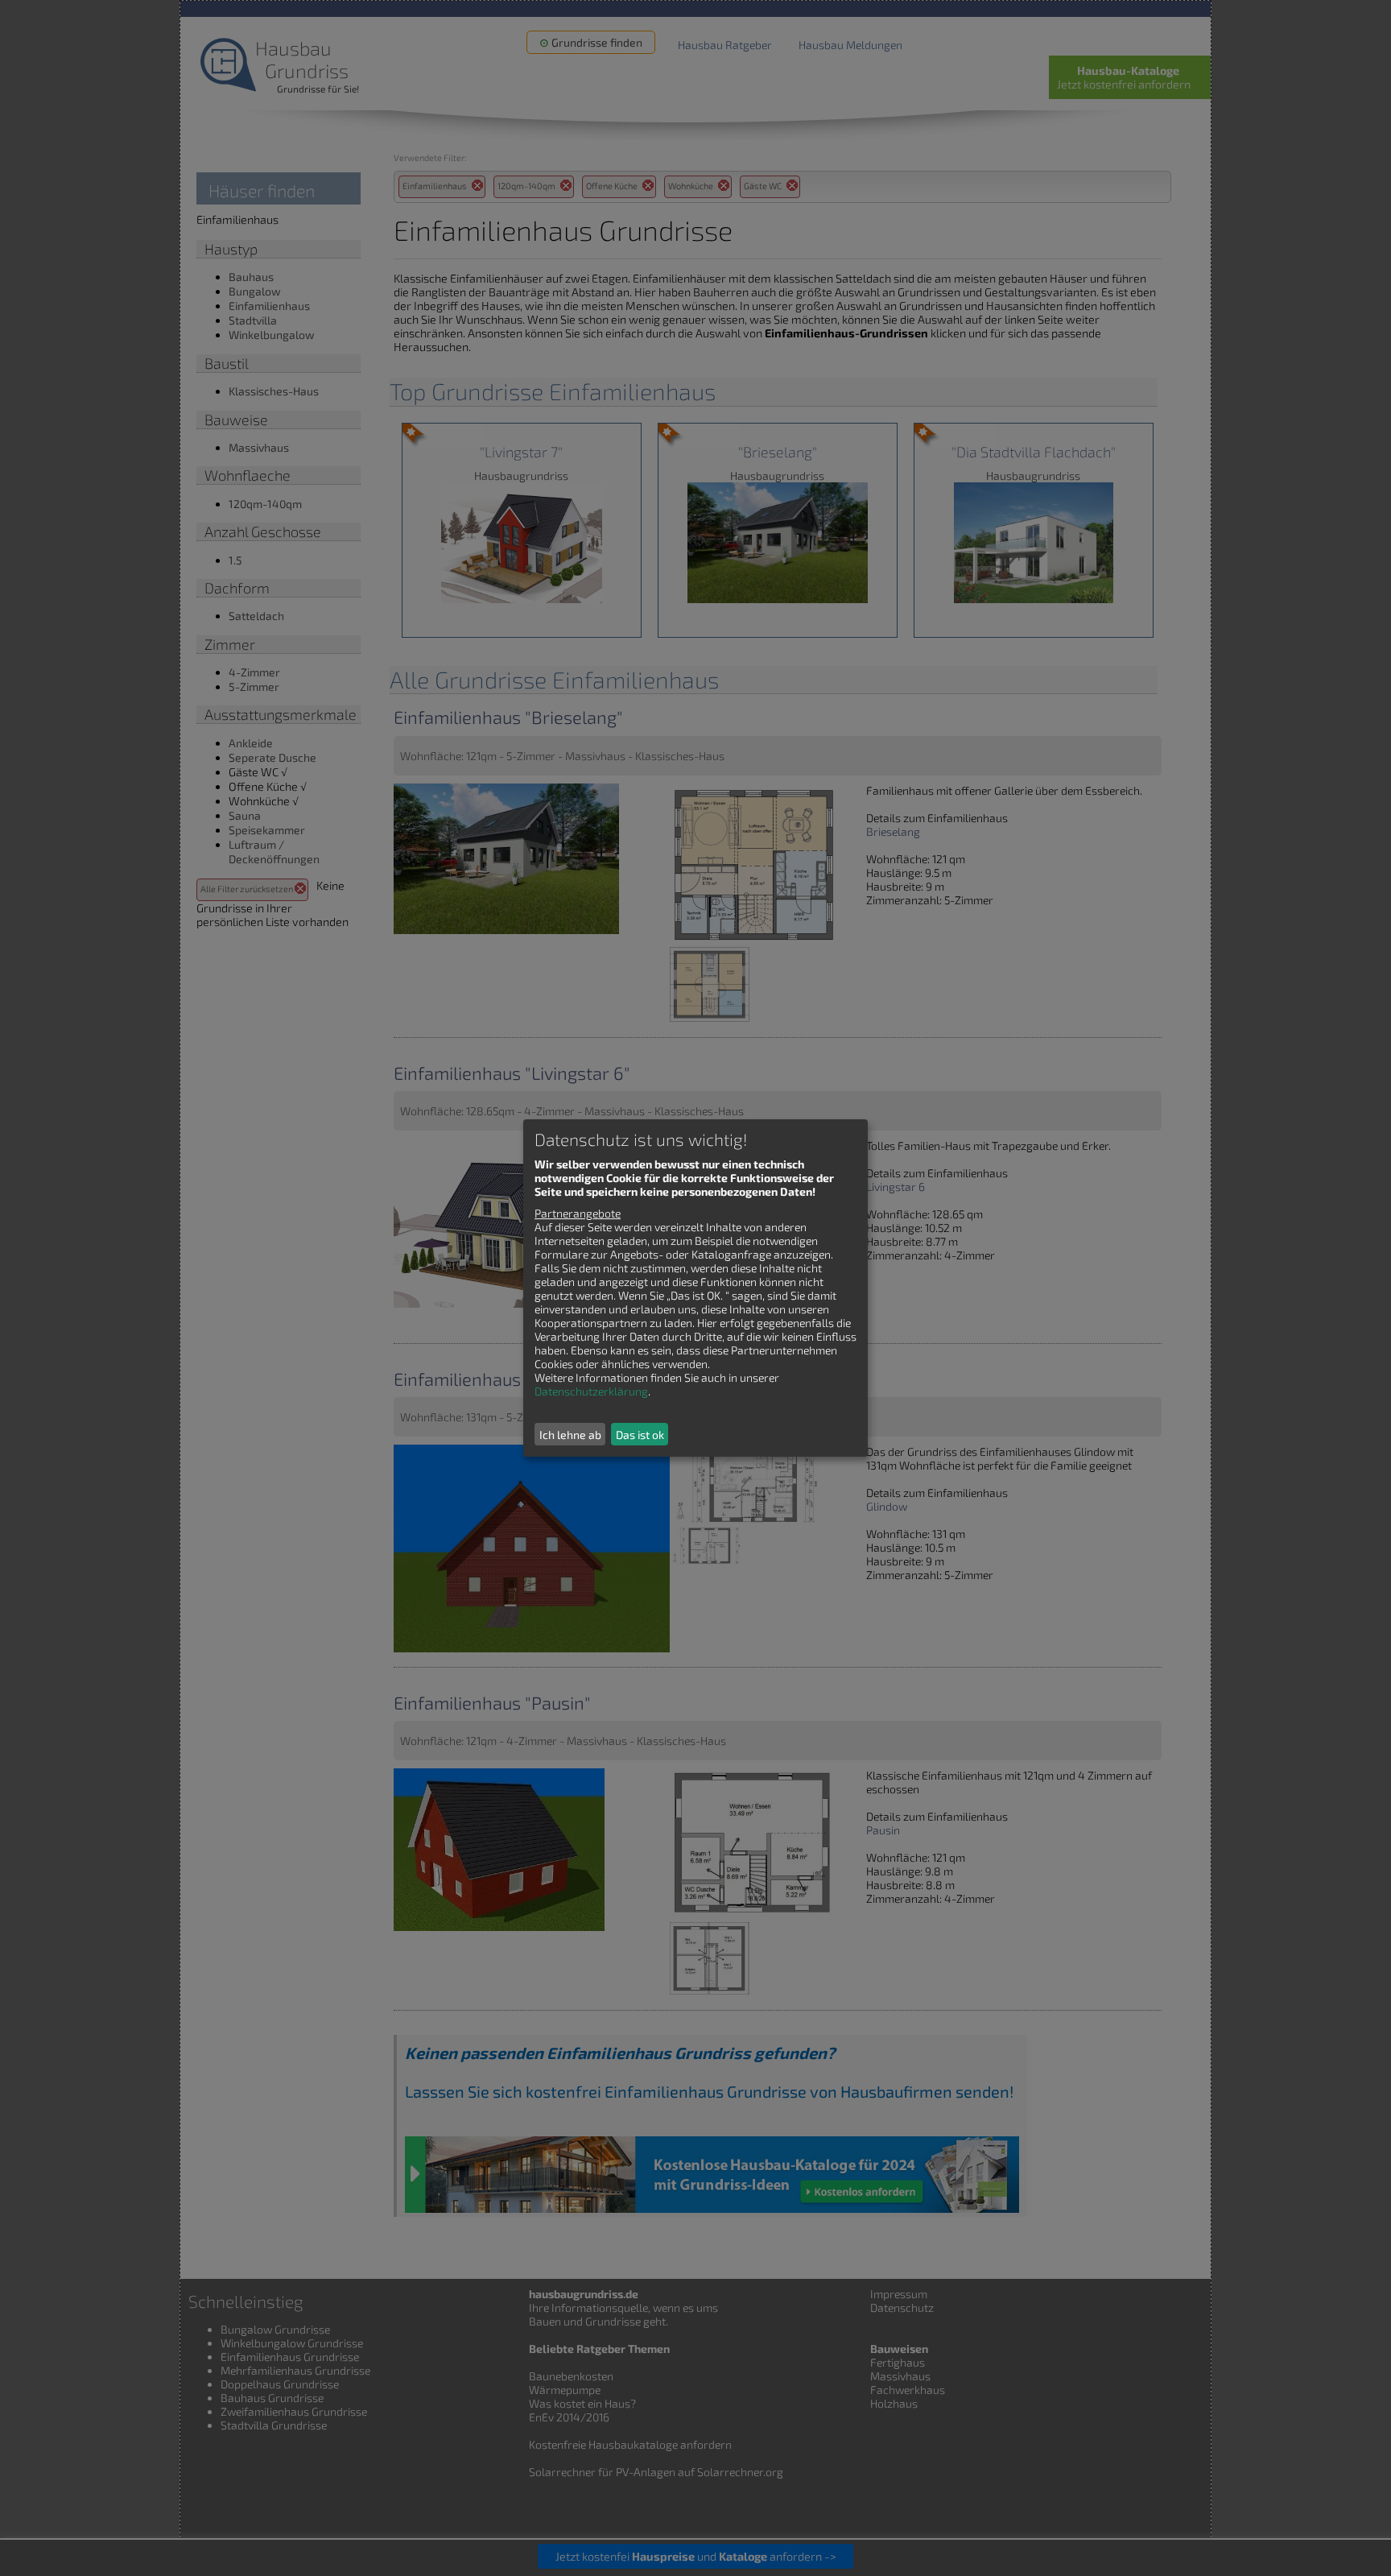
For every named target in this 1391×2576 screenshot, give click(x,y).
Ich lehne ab (570, 1435)
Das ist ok (640, 1435)
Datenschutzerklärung (591, 1391)
